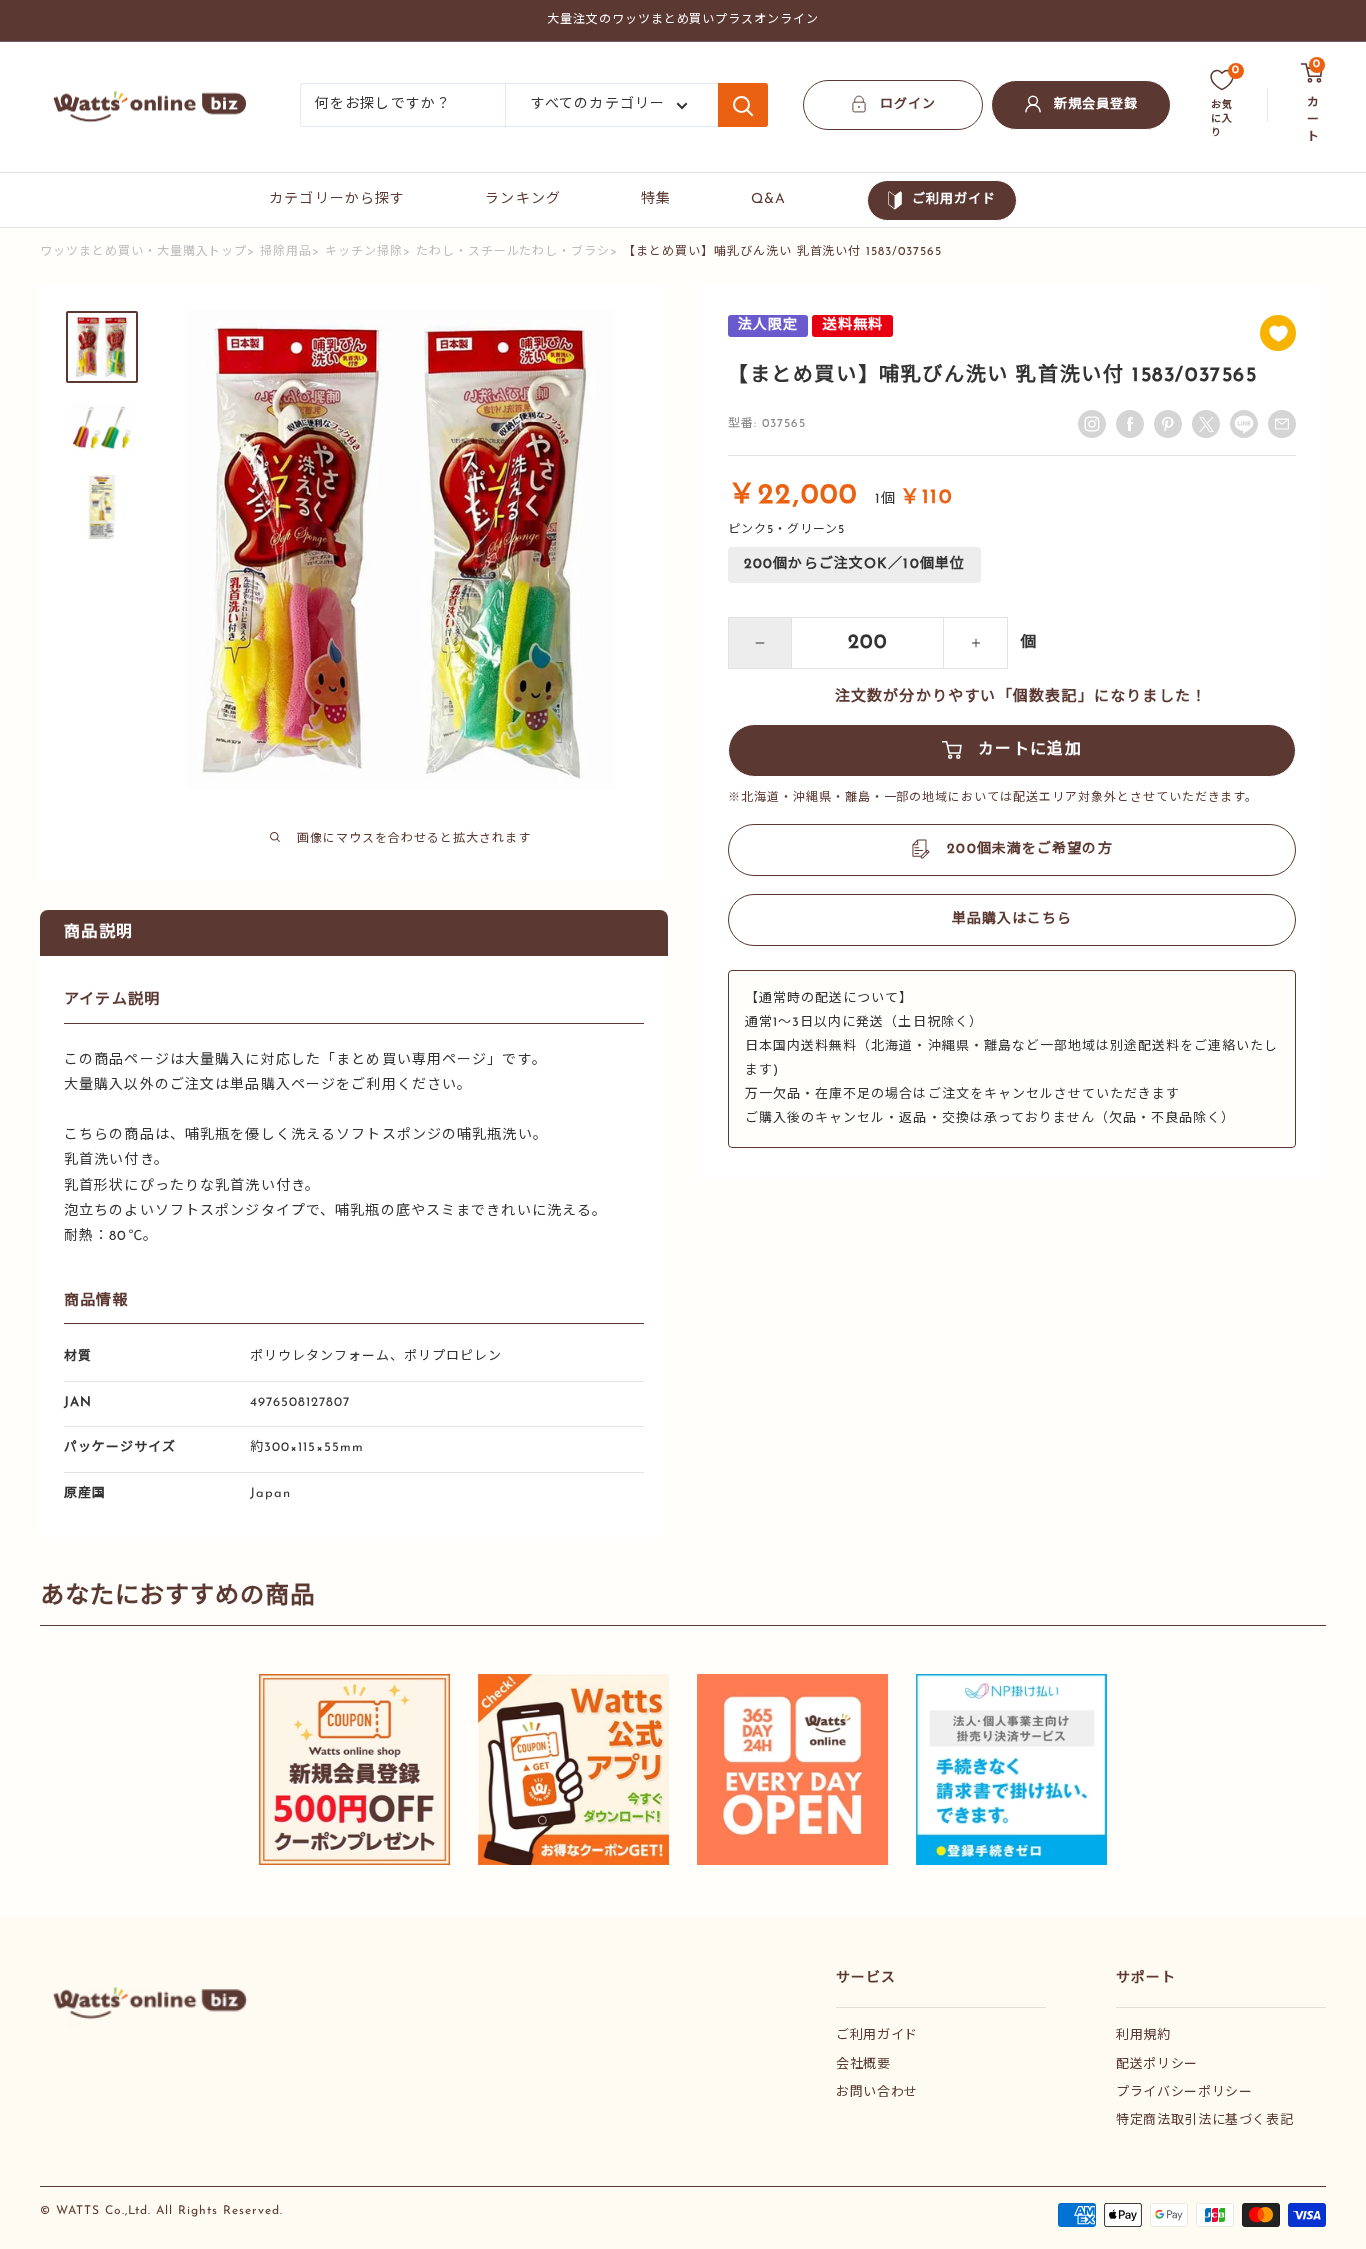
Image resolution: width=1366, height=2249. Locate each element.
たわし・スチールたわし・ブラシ (513, 252)
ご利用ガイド (954, 199)
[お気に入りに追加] (1278, 333)
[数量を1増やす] (976, 643)
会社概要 (863, 2064)
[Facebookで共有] (1130, 424)
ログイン (908, 104)
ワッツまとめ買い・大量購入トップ (143, 252)
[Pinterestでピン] (1168, 424)
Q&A (768, 199)
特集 (656, 199)
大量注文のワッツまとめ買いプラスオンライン (683, 20)
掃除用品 (286, 252)
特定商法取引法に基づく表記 (1204, 2120)
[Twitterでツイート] (1206, 424)
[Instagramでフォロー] (1092, 424)
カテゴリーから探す (337, 199)
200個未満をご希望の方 (1029, 849)
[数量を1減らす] (760, 643)
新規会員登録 (1096, 104)
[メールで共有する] (1244, 424)
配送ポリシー (1157, 2064)
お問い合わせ (877, 2092)
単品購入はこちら (1012, 919)
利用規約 (1143, 2035)
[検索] (743, 105)
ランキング (523, 199)
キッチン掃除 (364, 252)
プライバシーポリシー (1184, 2092)
